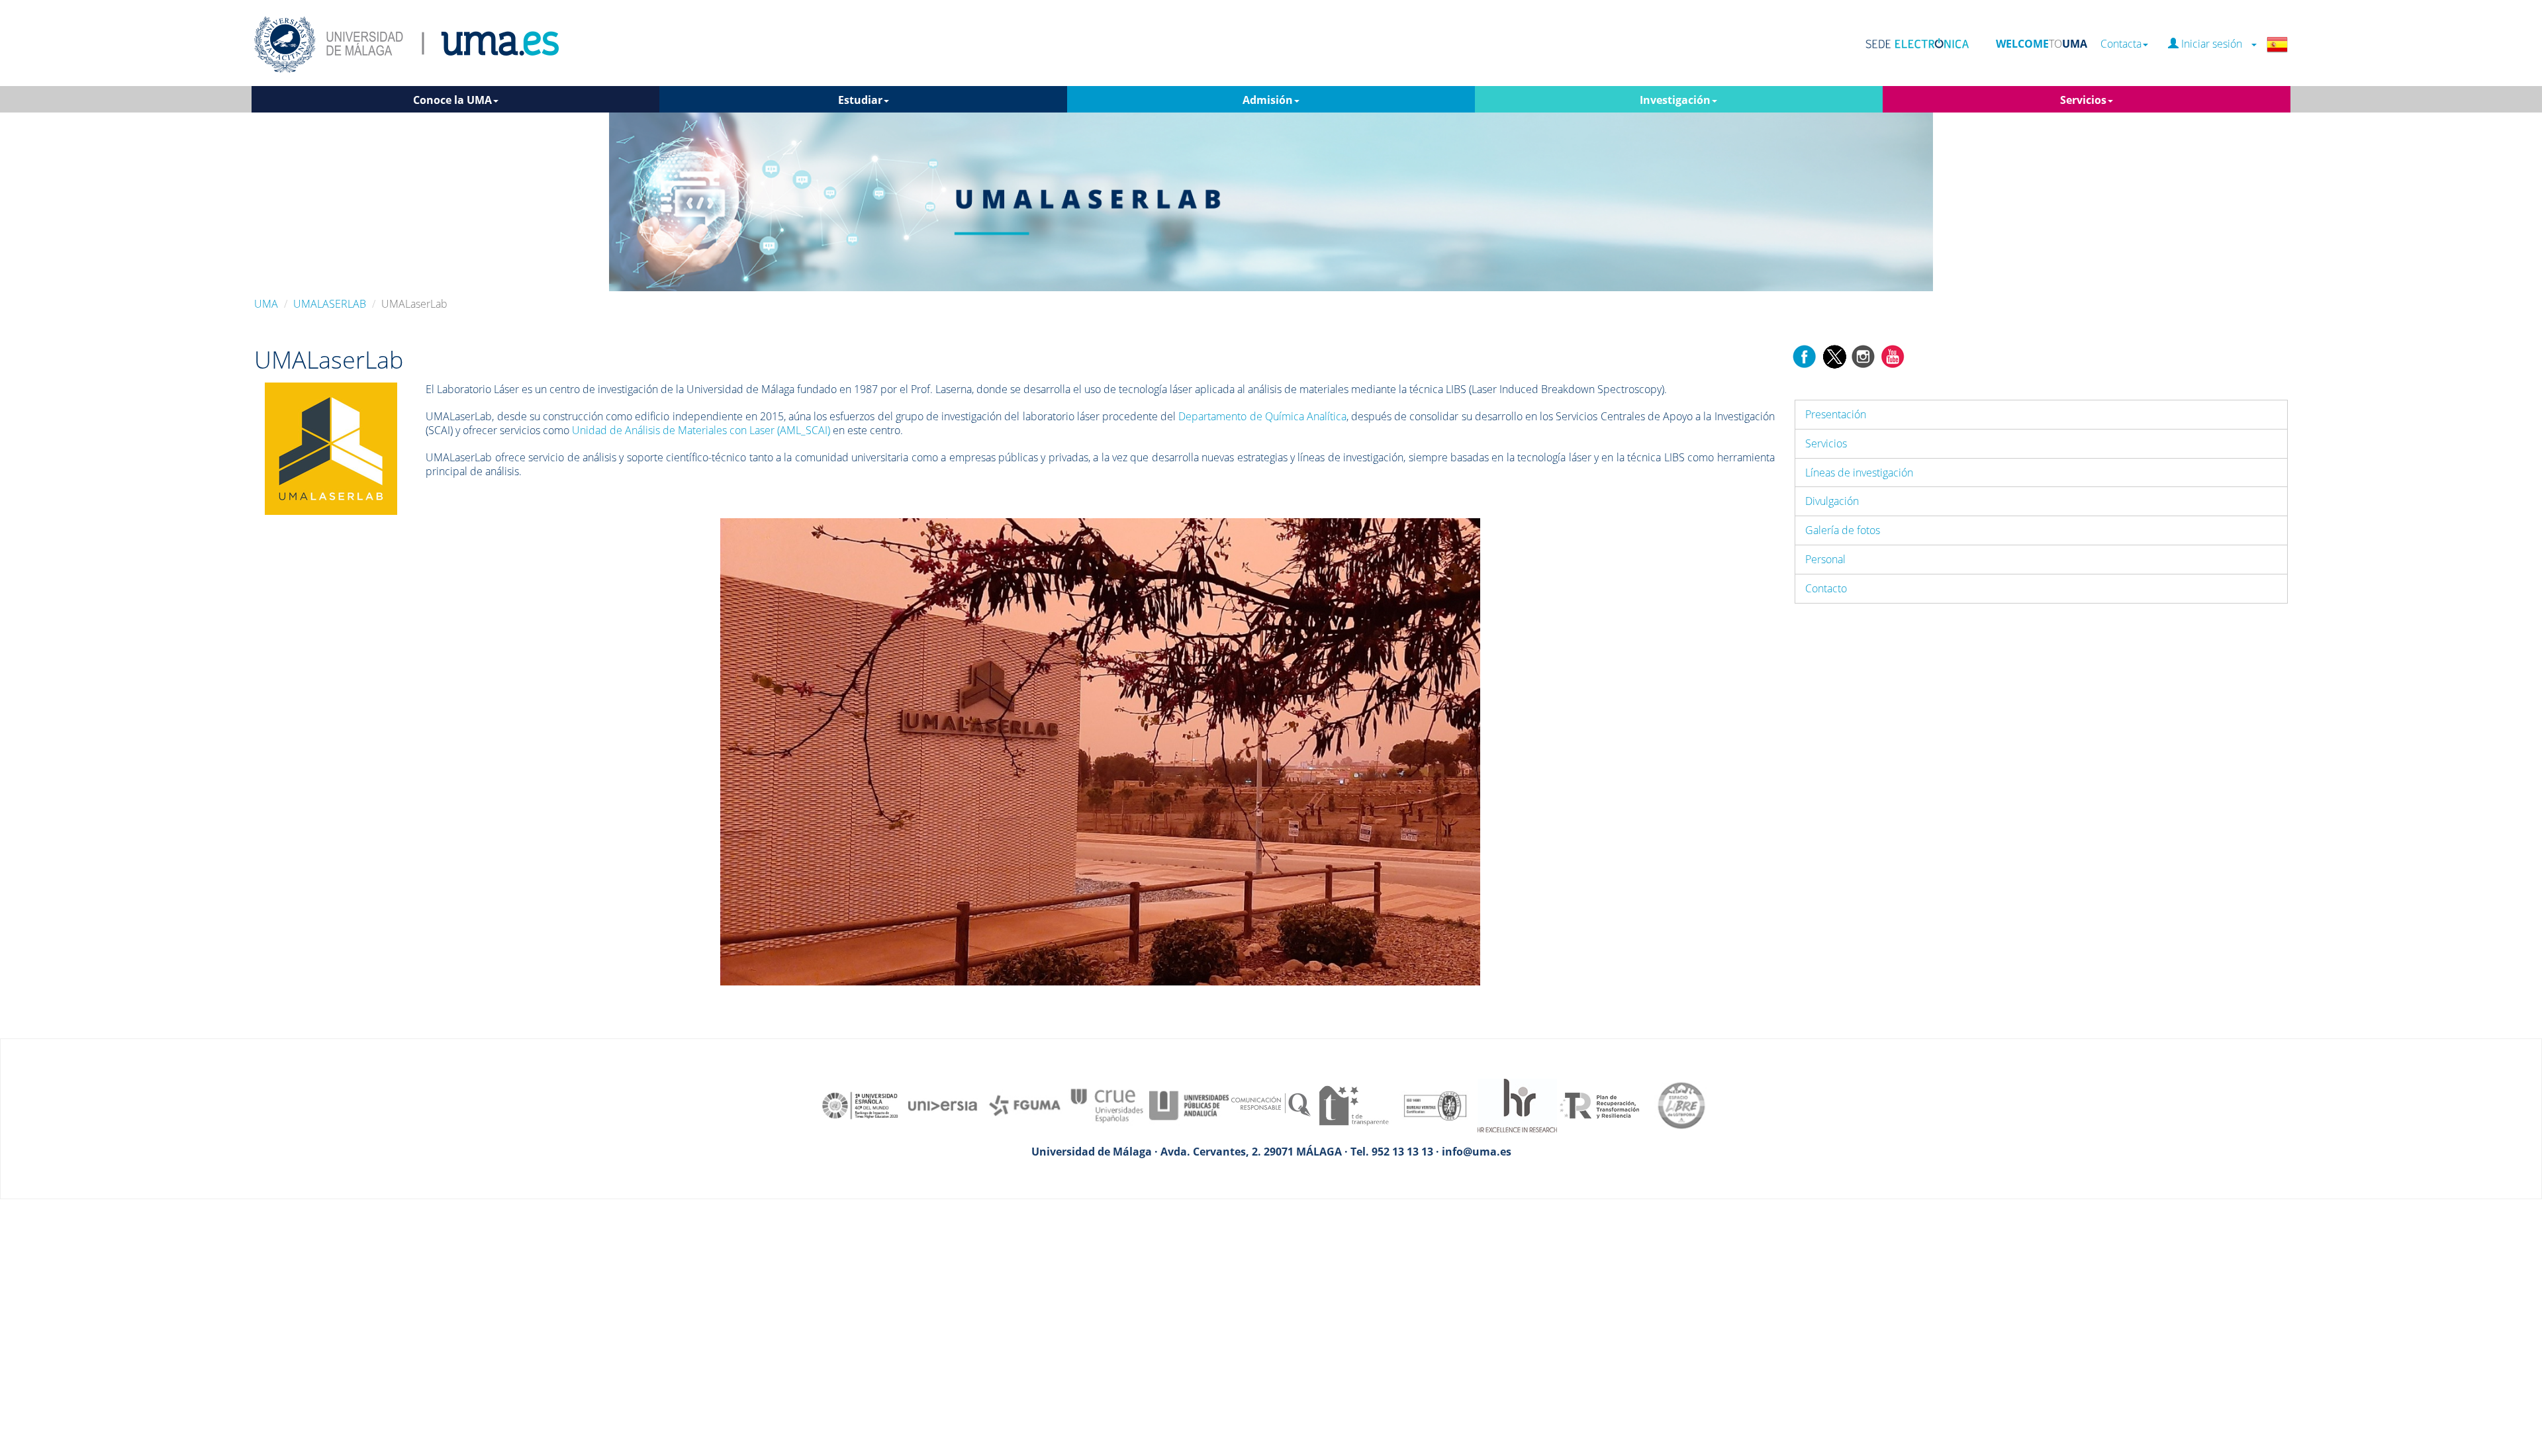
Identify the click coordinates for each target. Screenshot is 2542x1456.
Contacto (1826, 588)
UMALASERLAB (330, 304)
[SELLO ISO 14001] (1435, 1105)
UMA (266, 304)
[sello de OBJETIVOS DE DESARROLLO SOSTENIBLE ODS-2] (861, 1105)
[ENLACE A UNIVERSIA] (943, 1105)
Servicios (1826, 443)
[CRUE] (1107, 1105)
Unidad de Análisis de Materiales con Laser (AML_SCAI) (701, 430)
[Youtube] (1893, 355)
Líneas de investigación (1859, 473)
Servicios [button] (2083, 100)
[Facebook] (1805, 355)
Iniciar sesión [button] (2214, 44)
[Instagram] (1863, 355)
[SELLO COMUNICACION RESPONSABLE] (1271, 1105)
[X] (1834, 355)
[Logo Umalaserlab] (331, 448)
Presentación (1836, 414)
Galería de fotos (1843, 530)
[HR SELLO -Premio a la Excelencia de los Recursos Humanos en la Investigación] (1517, 1105)
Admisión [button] (1268, 100)
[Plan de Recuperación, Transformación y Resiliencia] (1599, 1105)
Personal (1825, 559)
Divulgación (1832, 501)
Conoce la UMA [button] (452, 100)
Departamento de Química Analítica (1262, 416)
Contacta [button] (2121, 44)
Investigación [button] (1675, 100)
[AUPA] (1189, 1105)
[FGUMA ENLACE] (1025, 1105)
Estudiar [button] (860, 100)
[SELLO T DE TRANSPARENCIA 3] (1353, 1105)
